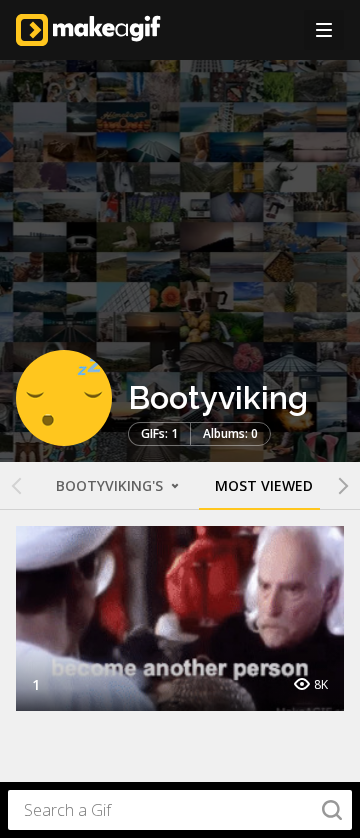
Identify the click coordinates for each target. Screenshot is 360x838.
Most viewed (264, 485)
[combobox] (180, 810)
